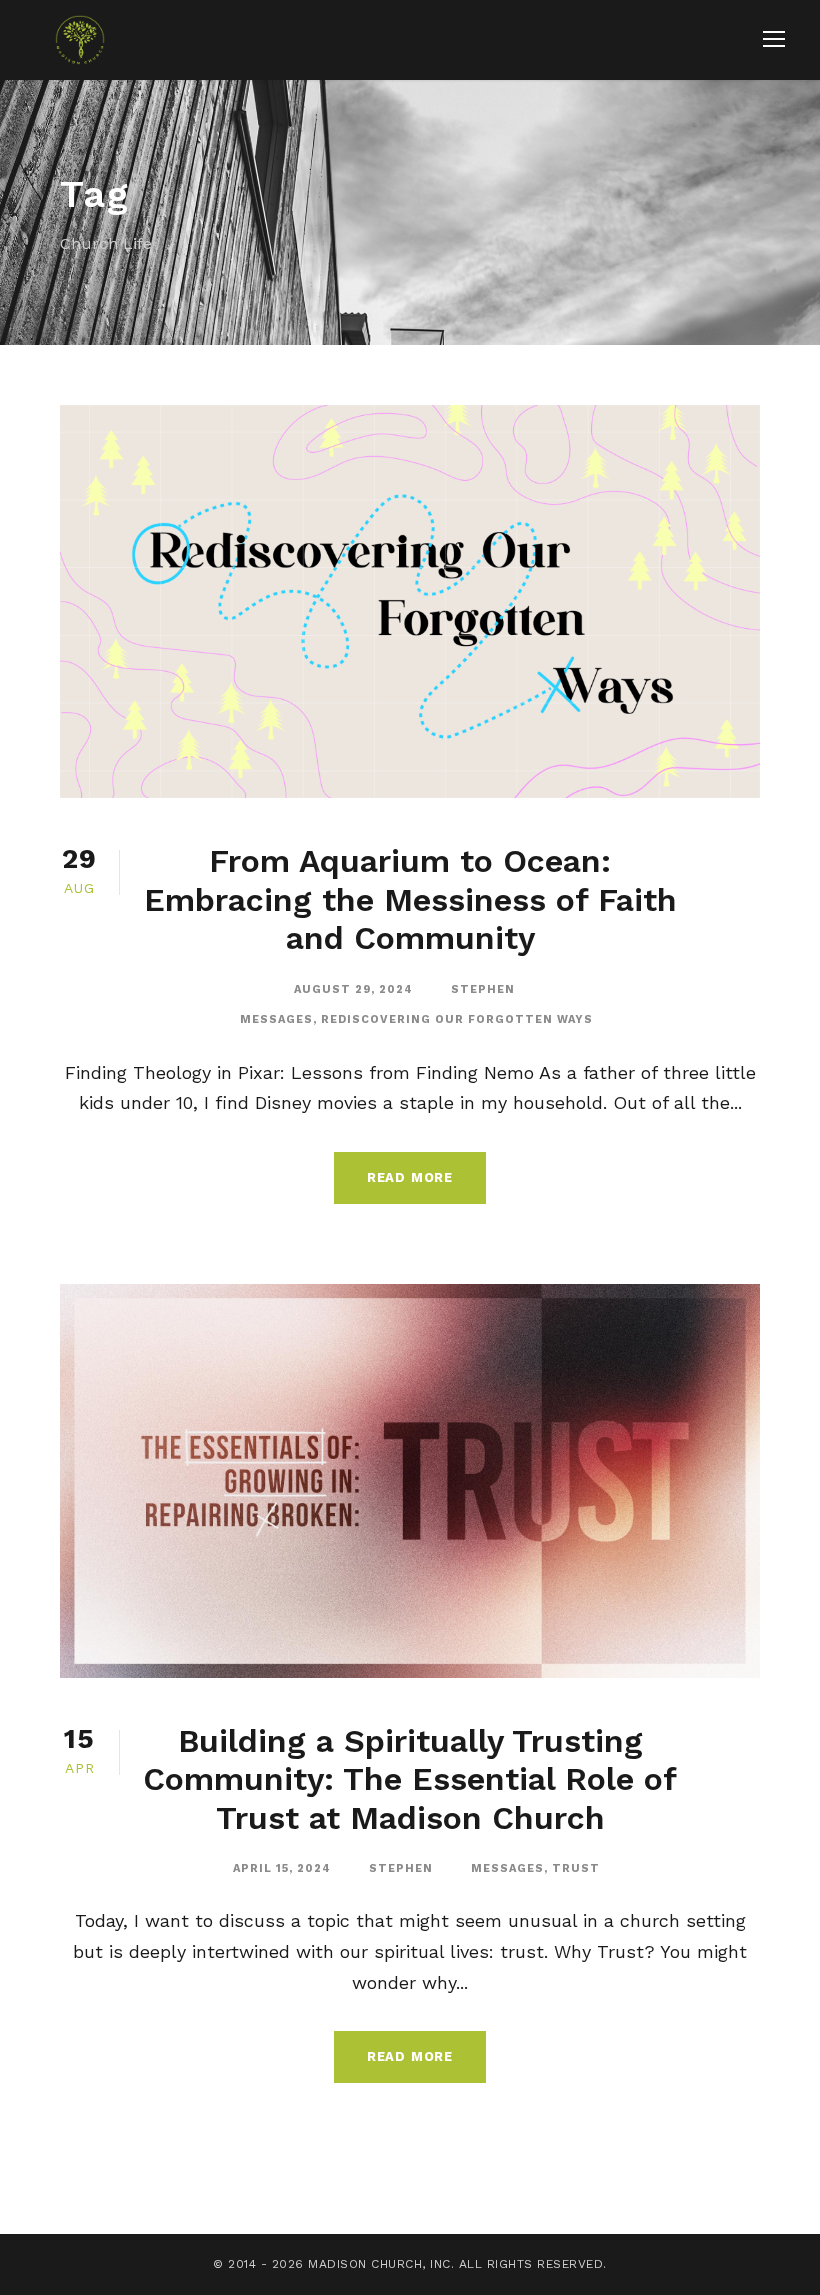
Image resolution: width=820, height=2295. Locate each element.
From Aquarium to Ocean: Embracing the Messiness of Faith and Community (410, 899)
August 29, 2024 (353, 989)
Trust (576, 1868)
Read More (410, 1177)
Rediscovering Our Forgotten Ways (457, 1019)
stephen (483, 989)
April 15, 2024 (282, 1868)
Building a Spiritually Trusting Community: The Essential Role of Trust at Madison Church (410, 1779)
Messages (276, 1019)
